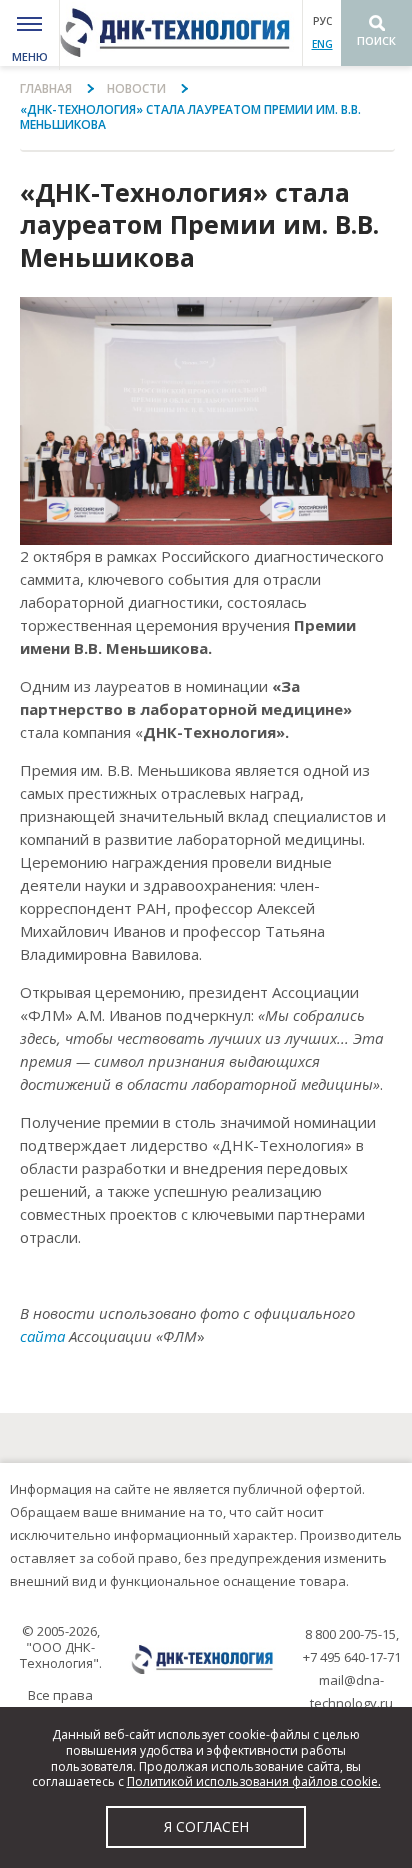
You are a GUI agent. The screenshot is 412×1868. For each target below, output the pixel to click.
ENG (322, 44)
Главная (46, 88)
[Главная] (181, 33)
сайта (42, 1336)
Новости (136, 88)
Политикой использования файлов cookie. (254, 1781)
